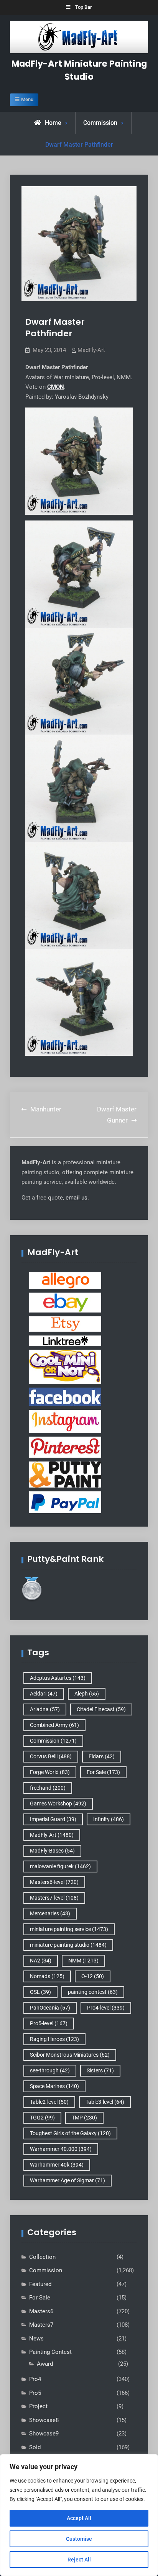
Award (45, 2364)
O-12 (93, 1976)
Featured (40, 2284)
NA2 (41, 1961)
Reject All (79, 2560)
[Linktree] (65, 1340)
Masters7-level (54, 1898)
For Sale (103, 1772)
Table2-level (49, 2102)
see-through (50, 2070)
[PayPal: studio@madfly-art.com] (65, 1502)
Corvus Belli (51, 1756)
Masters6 (41, 2311)
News (36, 2339)
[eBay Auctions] (65, 1302)
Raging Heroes (54, 2039)
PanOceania (50, 2008)
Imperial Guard (53, 1819)
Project (38, 2406)
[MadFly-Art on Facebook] (65, 1396)
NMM (83, 1961)
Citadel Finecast (101, 1709)
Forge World (50, 1772)
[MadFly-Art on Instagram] (65, 1421)
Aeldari (44, 1694)
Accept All (79, 2518)
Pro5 (35, 2393)
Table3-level (105, 2102)
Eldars (102, 1756)
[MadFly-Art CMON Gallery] (65, 1366)
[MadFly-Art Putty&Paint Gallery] (65, 1474)
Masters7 (41, 2325)
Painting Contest (50, 2352)
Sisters (100, 2070)
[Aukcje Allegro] (65, 1280)
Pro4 (35, 2379)
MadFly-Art (91, 350)
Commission (100, 123)
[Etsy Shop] (65, 1324)
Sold (35, 2447)
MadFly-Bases (52, 1851)
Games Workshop (58, 1804)
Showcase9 (44, 2434)
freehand (48, 1788)
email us (77, 1198)
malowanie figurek (60, 1866)
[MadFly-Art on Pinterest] (65, 1447)
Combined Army (54, 1725)
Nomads (47, 1976)
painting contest (93, 1992)
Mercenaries (50, 1913)
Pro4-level (106, 2008)
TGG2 (42, 2118)
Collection (42, 2257)
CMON (56, 387)
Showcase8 (44, 2420)
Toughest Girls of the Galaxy (70, 2133)
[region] (79, 2515)
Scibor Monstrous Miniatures (70, 2055)
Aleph (87, 1694)
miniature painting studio (68, 1945)
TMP (84, 2118)
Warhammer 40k (57, 2165)
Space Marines (54, 2086)
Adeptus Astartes (58, 1678)
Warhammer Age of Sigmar (67, 2180)
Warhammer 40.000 (61, 2149)
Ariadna (45, 1709)
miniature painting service (69, 1929)
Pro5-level (49, 2023)
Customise (79, 2539)
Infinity (109, 1819)
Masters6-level (54, 1882)
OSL (40, 1992)
